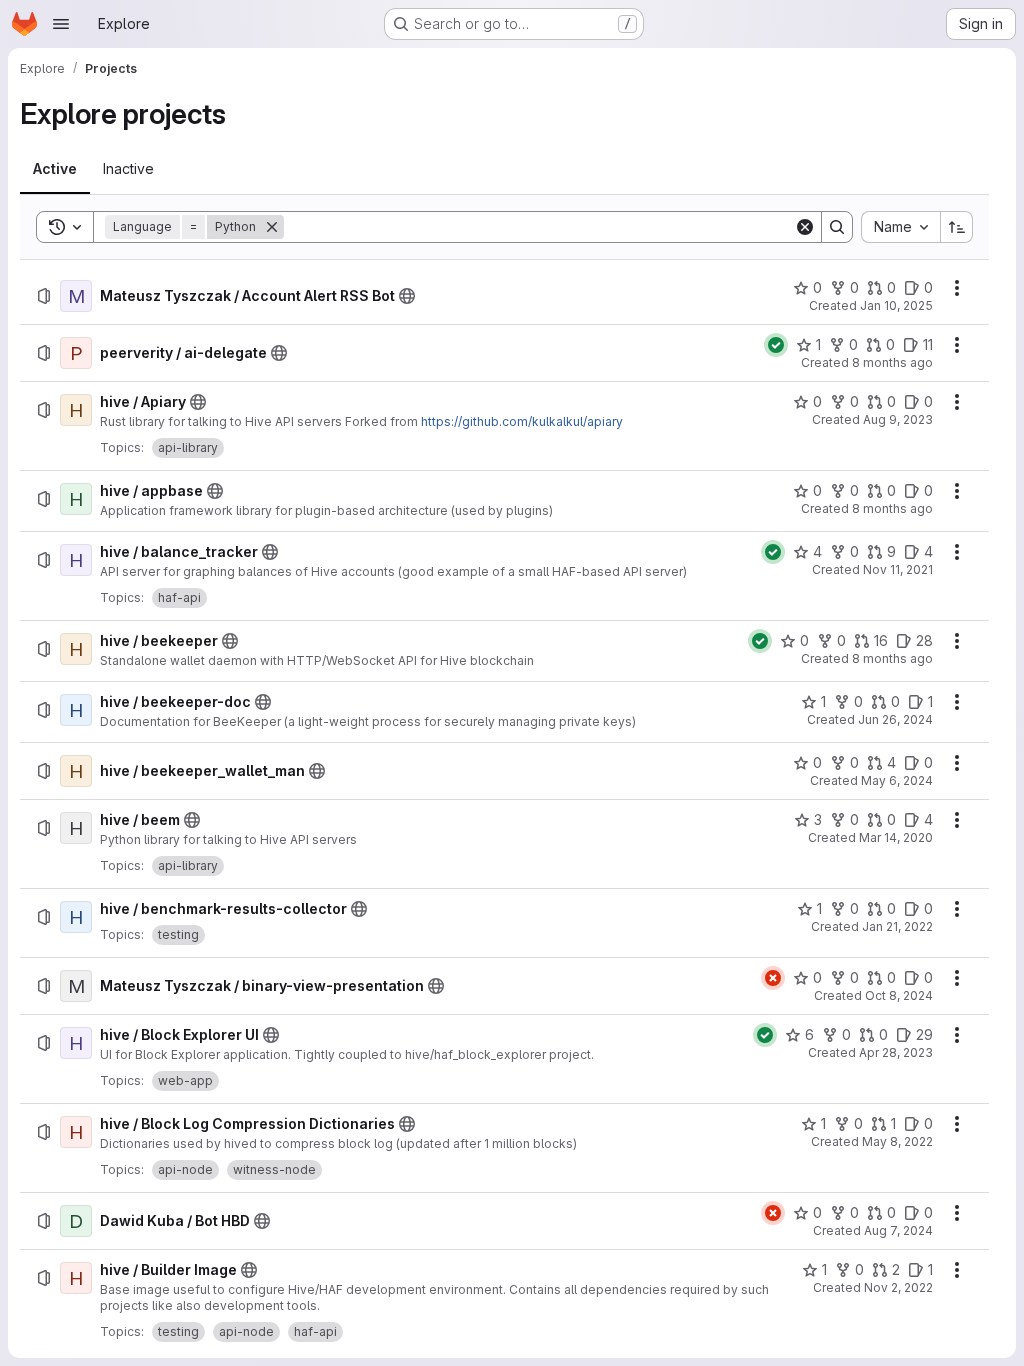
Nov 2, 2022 (898, 1287)
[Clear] (805, 227)
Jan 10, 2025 (896, 305)
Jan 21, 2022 (897, 926)
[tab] (55, 169)
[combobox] (900, 227)
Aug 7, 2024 (898, 1230)
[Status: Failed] (773, 978)
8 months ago (892, 362)
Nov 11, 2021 (898, 569)
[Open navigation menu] (61, 24)
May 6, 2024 (897, 780)
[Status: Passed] (776, 345)
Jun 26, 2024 (895, 719)
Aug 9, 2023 (898, 419)
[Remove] (272, 227)
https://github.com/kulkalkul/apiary (522, 421)
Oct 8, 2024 (899, 995)
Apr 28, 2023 (896, 1052)
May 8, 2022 (897, 1141)
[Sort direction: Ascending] (957, 227)
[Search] (837, 227)
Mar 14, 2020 (896, 837)
